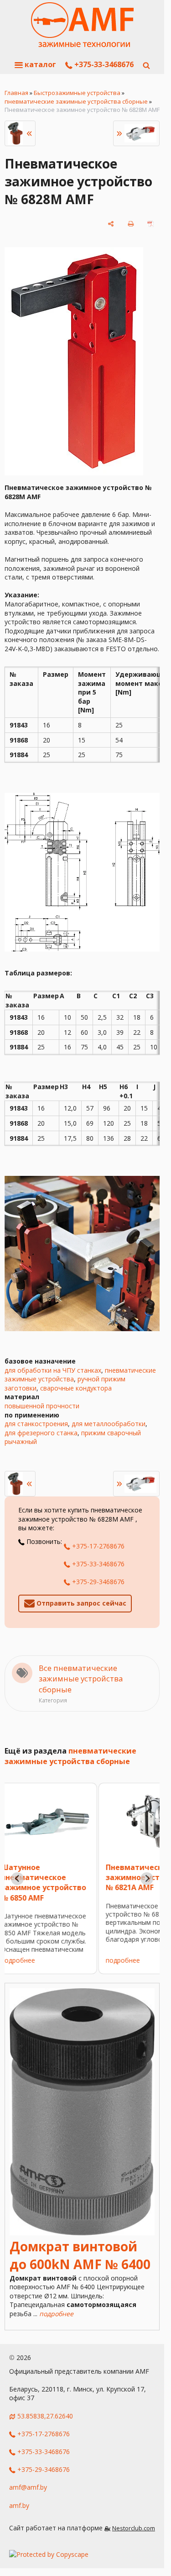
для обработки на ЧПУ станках (53, 1370)
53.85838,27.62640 (45, 2416)
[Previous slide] (17, 1879)
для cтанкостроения (36, 1424)
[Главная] (82, 25)
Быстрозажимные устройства (77, 93)
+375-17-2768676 (97, 1546)
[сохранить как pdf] (150, 224)
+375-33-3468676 (103, 64)
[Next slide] (147, 1879)
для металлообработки (109, 1424)
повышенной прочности (42, 1406)
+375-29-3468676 (97, 1582)
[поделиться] (111, 224)
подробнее (34, 1960)
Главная (16, 93)
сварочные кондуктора (76, 1388)
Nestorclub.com (134, 2528)
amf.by (19, 2505)
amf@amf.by (28, 2487)
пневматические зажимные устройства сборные (76, 101)
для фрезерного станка (41, 1433)
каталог (39, 64)
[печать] (131, 224)
